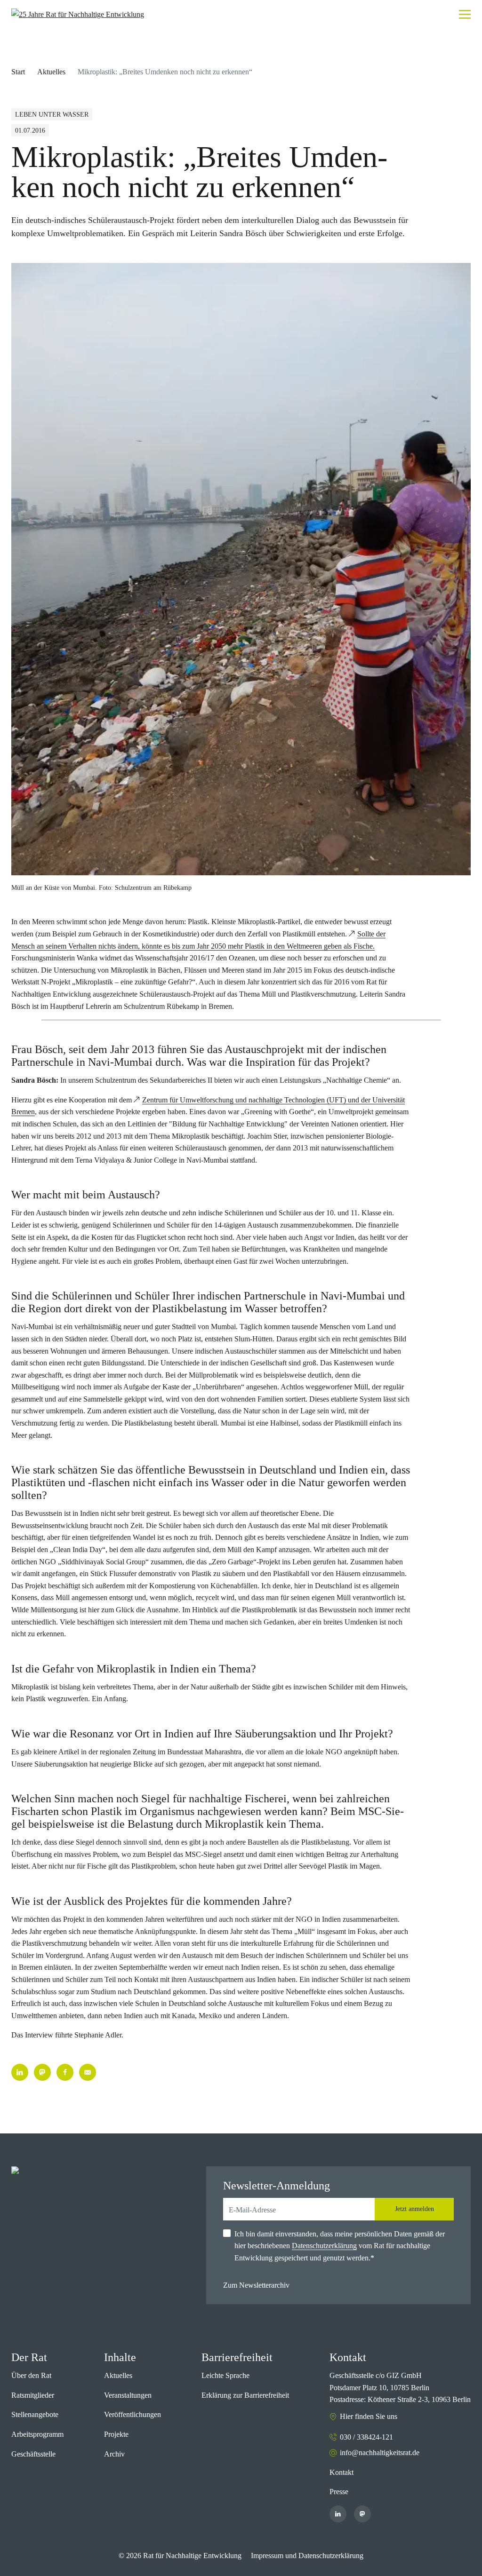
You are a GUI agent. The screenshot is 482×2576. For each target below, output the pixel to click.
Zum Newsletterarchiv (256, 2285)
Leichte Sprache (225, 2375)
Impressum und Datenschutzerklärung (307, 2556)
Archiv (114, 2454)
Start (18, 72)
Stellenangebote (35, 2414)
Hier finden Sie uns (369, 2416)
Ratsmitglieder (33, 2395)
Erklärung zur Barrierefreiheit (245, 2395)
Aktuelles (51, 72)
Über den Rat (31, 2375)
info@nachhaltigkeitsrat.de (380, 2453)
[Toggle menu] (465, 14)
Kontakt (341, 2472)
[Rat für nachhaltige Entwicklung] (78, 15)
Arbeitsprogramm (37, 2434)
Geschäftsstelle (33, 2454)
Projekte (116, 2434)
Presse (339, 2492)
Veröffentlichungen (133, 2414)
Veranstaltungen (128, 2395)
